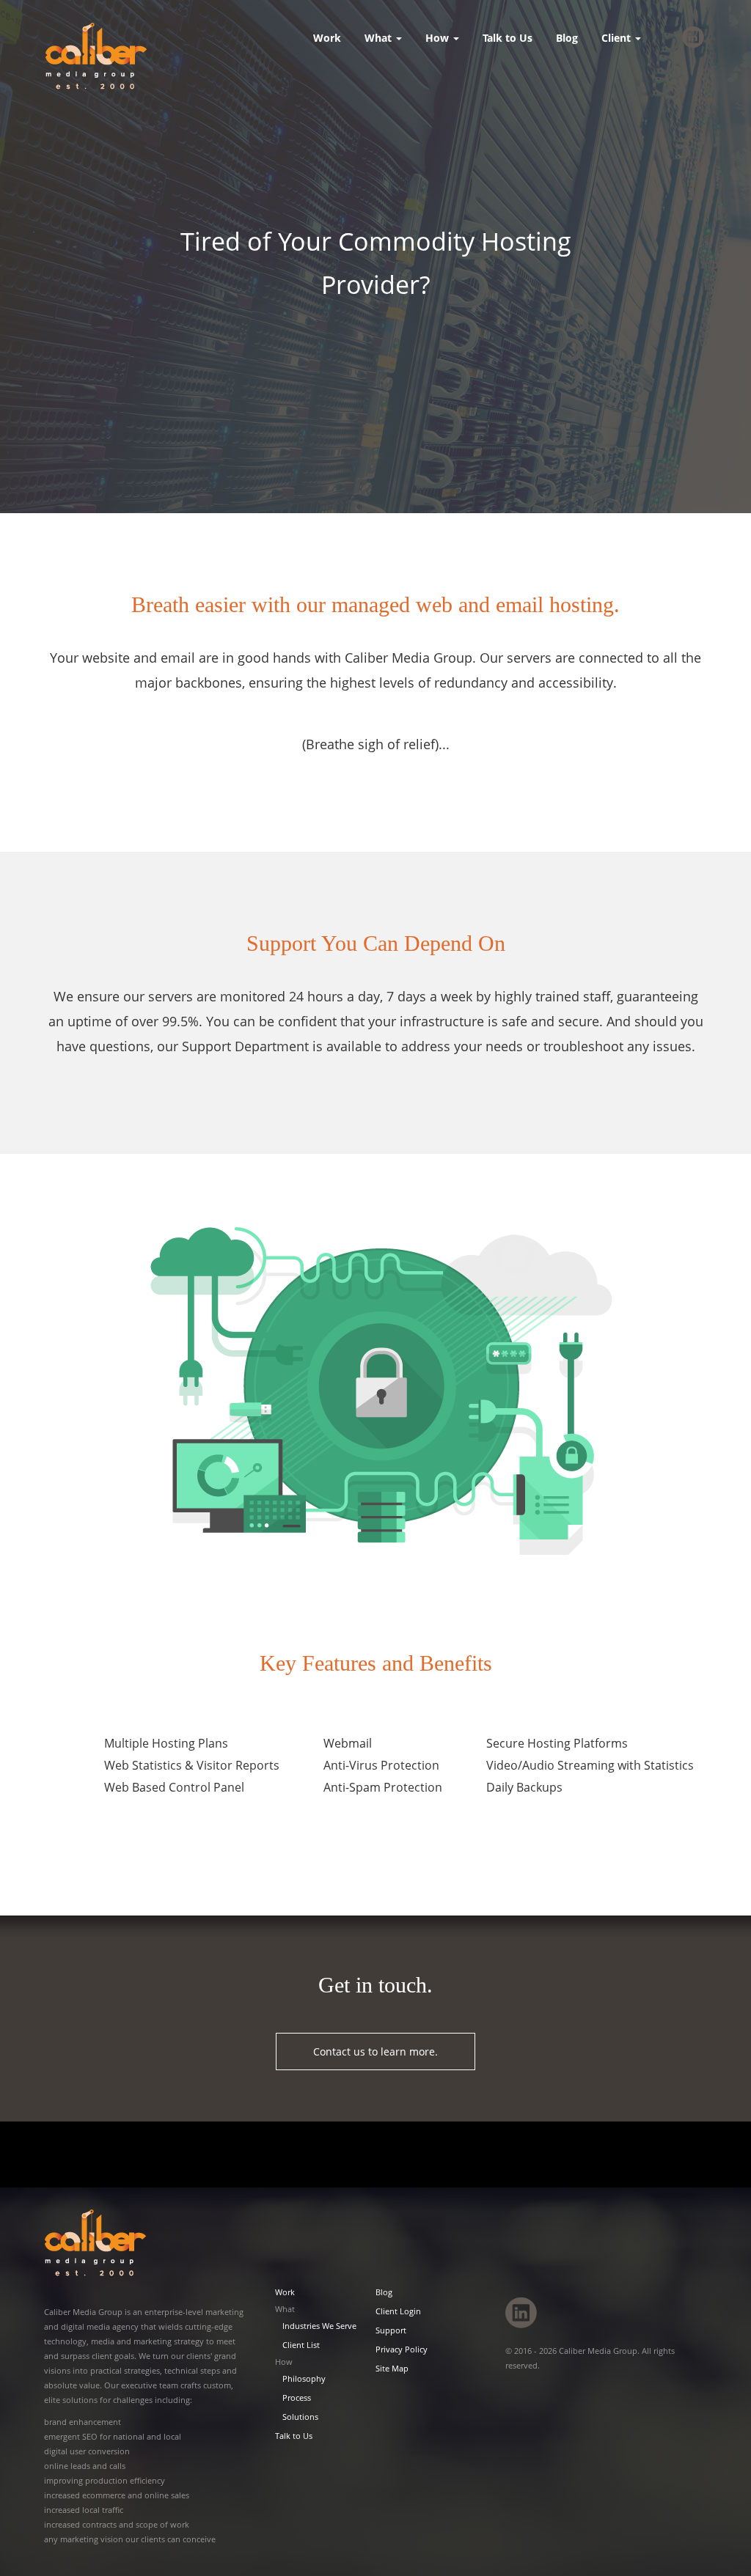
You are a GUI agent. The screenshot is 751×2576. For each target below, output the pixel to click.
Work (327, 38)
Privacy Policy (402, 2349)
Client (618, 38)
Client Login (398, 2311)
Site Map (392, 2368)
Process (297, 2397)
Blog (567, 38)
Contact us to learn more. (375, 2051)
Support (391, 2330)
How (439, 38)
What (380, 38)
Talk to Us (508, 38)
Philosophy (304, 2378)
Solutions (300, 2417)
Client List (301, 2345)
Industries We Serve (319, 2326)
